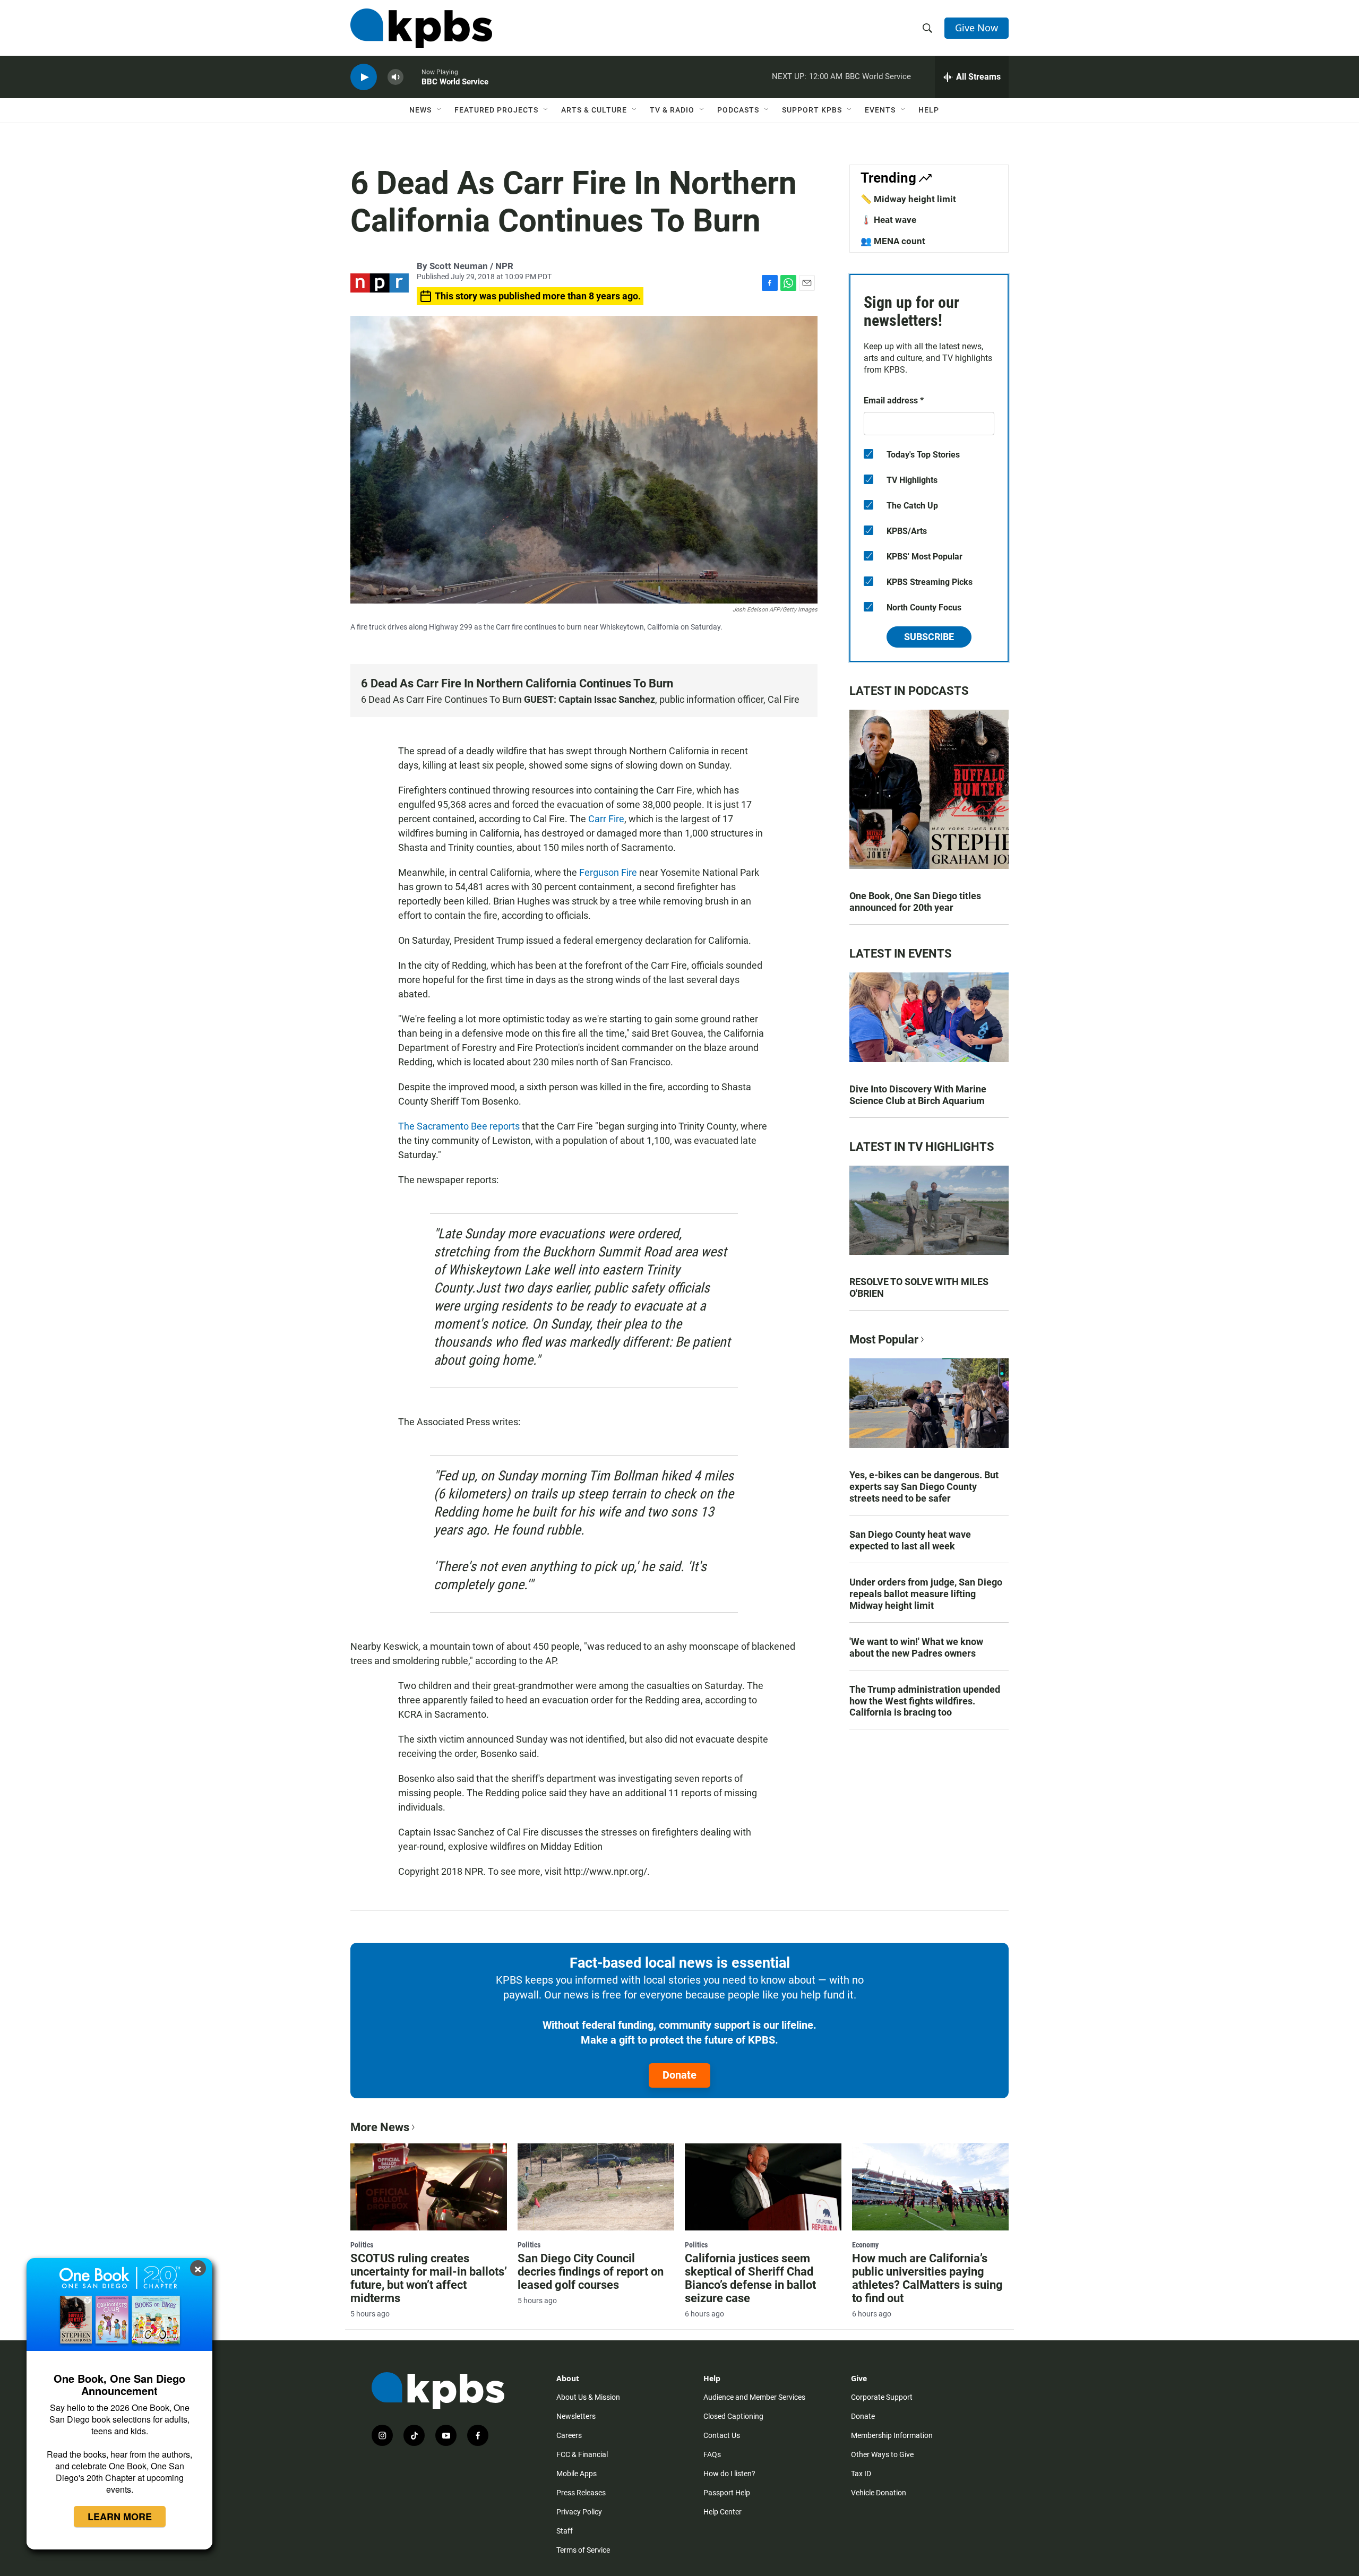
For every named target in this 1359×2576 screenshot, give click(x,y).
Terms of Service (583, 2550)
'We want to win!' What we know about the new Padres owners (916, 1647)
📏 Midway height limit (908, 199)
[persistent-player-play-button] (364, 77)
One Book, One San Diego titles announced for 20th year (915, 902)
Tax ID (861, 2474)
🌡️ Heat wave (888, 220)
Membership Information (892, 2435)
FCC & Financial (582, 2454)
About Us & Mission (588, 2397)
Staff (565, 2531)
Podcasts (738, 110)
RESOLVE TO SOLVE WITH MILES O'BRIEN (919, 1287)
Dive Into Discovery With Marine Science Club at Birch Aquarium (918, 1095)
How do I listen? (729, 2474)
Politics (362, 2245)
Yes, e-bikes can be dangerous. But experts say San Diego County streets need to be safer (924, 1487)
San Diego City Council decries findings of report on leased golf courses (591, 2272)
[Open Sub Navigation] (440, 110)
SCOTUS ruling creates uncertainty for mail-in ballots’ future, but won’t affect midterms (429, 2278)
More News (380, 2127)
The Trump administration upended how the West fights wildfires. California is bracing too (925, 1701)
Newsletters (576, 2416)
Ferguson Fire (608, 872)
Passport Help (727, 2493)
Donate (679, 2075)
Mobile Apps (577, 2474)
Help (929, 110)
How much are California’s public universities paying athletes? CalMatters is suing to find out (927, 2278)
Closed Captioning (733, 2416)
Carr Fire (606, 819)
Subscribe (929, 637)
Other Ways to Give (882, 2454)
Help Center (722, 2512)
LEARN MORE (120, 2517)
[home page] (421, 28)
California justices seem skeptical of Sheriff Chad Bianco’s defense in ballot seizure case (750, 2278)
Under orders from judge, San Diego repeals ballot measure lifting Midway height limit (926, 1594)
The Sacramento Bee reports (459, 1126)
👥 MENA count (893, 241)
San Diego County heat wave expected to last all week (910, 1540)
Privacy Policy (579, 2512)
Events (880, 110)
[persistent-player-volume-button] (395, 77)
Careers (569, 2435)
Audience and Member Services (754, 2397)
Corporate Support (882, 2397)
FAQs (712, 2454)
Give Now (977, 28)
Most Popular (884, 1339)
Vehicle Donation (879, 2493)
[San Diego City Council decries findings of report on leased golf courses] (596, 2187)
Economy (865, 2245)
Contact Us (722, 2435)
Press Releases (581, 2493)
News (420, 110)
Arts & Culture (594, 110)
